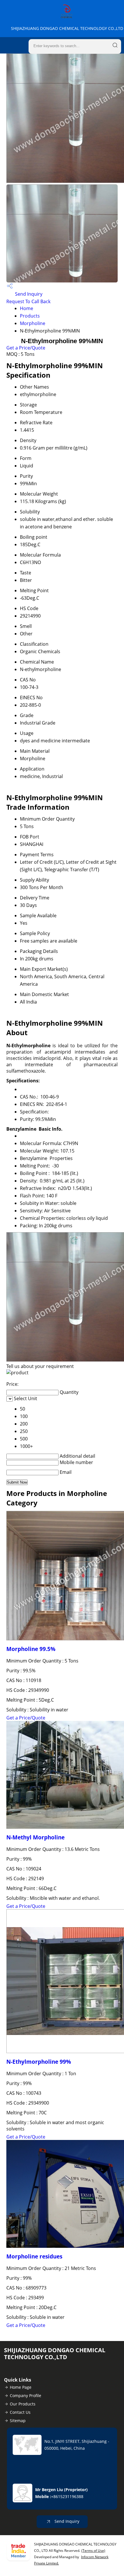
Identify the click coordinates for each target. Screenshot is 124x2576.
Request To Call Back (28, 301)
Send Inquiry (28, 294)
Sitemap (18, 2421)
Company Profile (26, 2396)
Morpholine (33, 323)
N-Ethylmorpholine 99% (39, 2062)
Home (27, 308)
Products (30, 316)
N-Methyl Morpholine (35, 1837)
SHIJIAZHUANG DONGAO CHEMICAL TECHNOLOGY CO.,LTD (67, 28)
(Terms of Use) (93, 2551)
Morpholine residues (34, 2256)
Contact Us (20, 2412)
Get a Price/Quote (26, 348)
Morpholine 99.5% (31, 1649)
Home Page (21, 2387)
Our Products (23, 2404)
